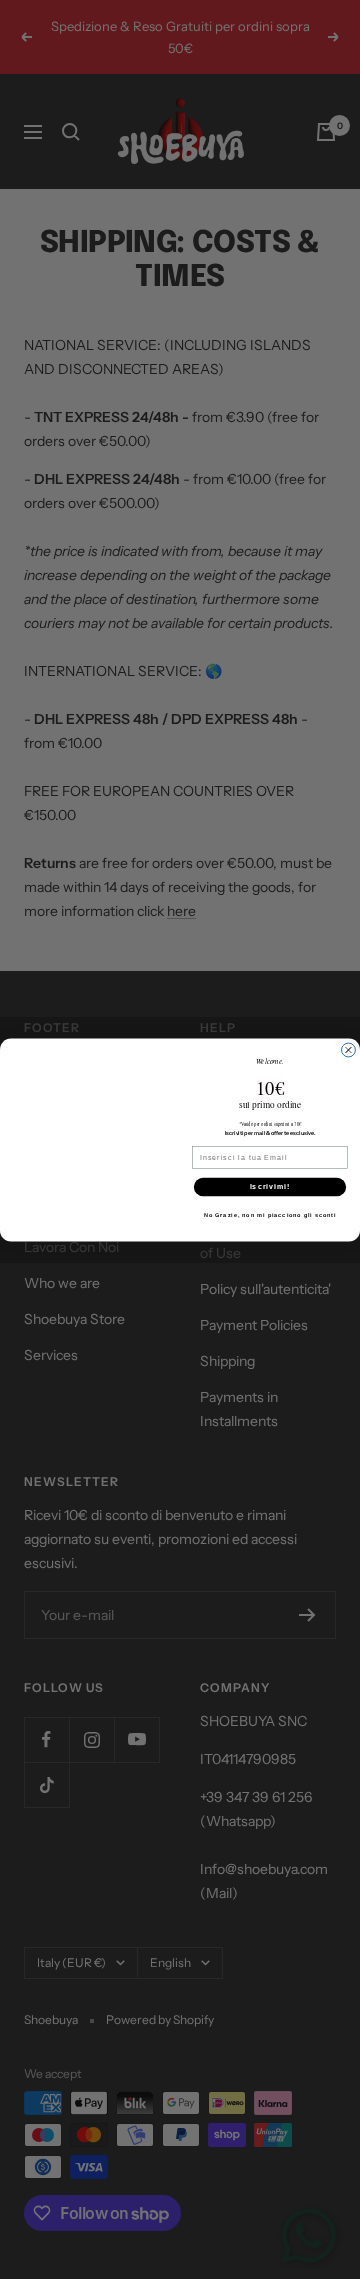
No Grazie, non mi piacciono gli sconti (270, 1214)
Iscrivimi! (270, 1186)
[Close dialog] (349, 1050)
